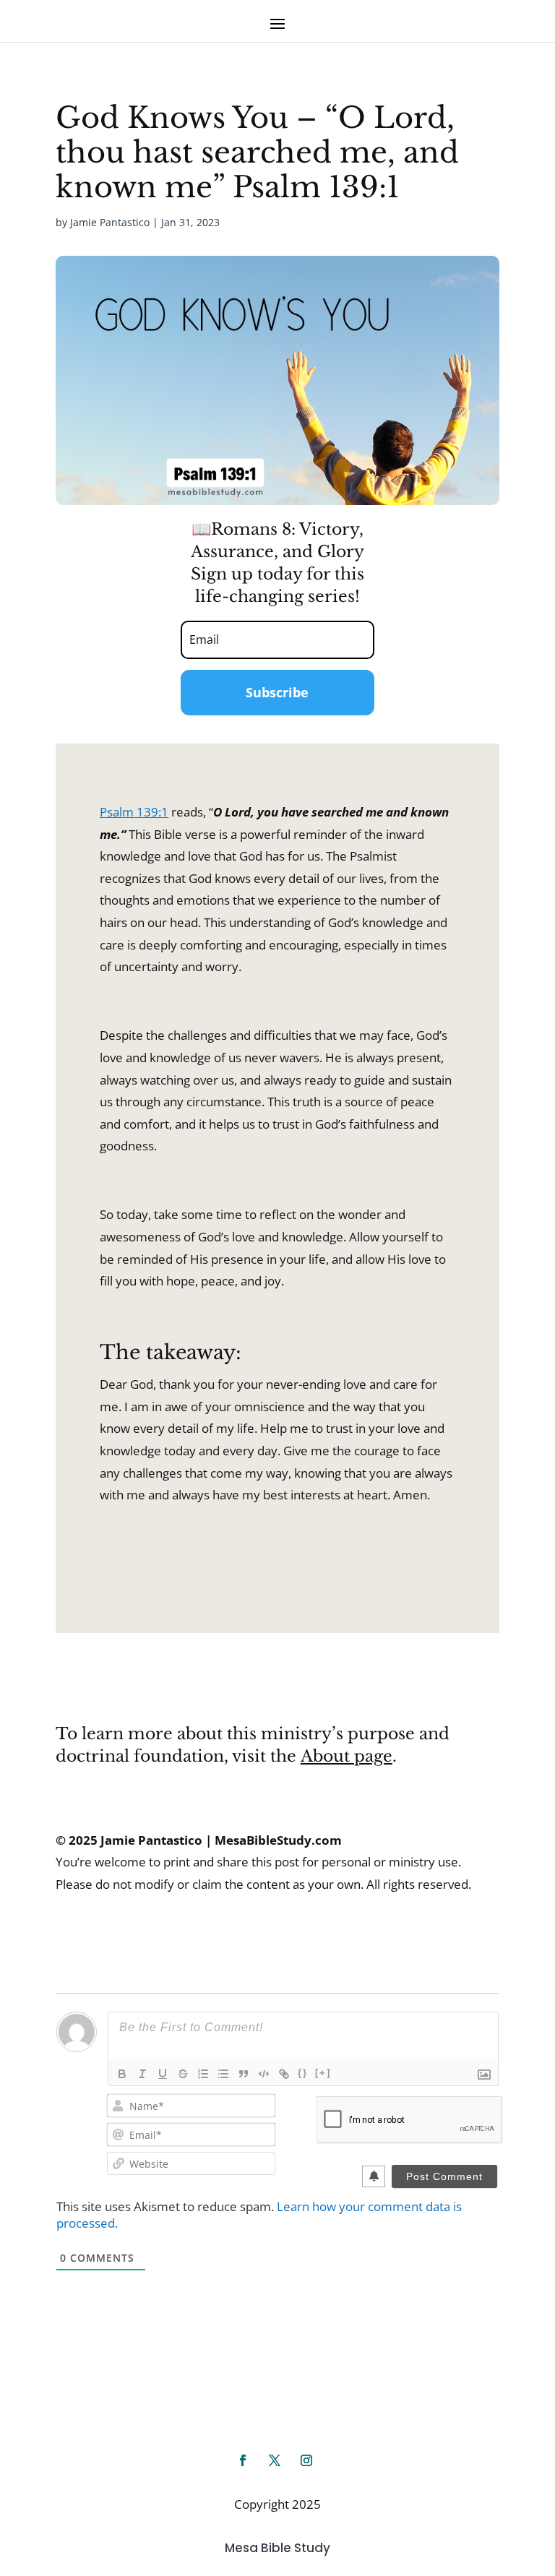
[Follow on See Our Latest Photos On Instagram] (306, 2460)
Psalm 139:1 (134, 812)
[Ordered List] (203, 2074)
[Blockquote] (244, 2074)
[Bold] (122, 2074)
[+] (323, 2073)
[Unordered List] (223, 2074)
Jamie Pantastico (110, 222)
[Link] (284, 2074)
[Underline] (163, 2074)
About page (347, 1756)
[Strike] (183, 2074)
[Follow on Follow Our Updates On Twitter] (275, 2460)
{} (303, 2073)
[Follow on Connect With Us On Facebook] (243, 2460)
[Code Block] (264, 2074)
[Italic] (142, 2074)
